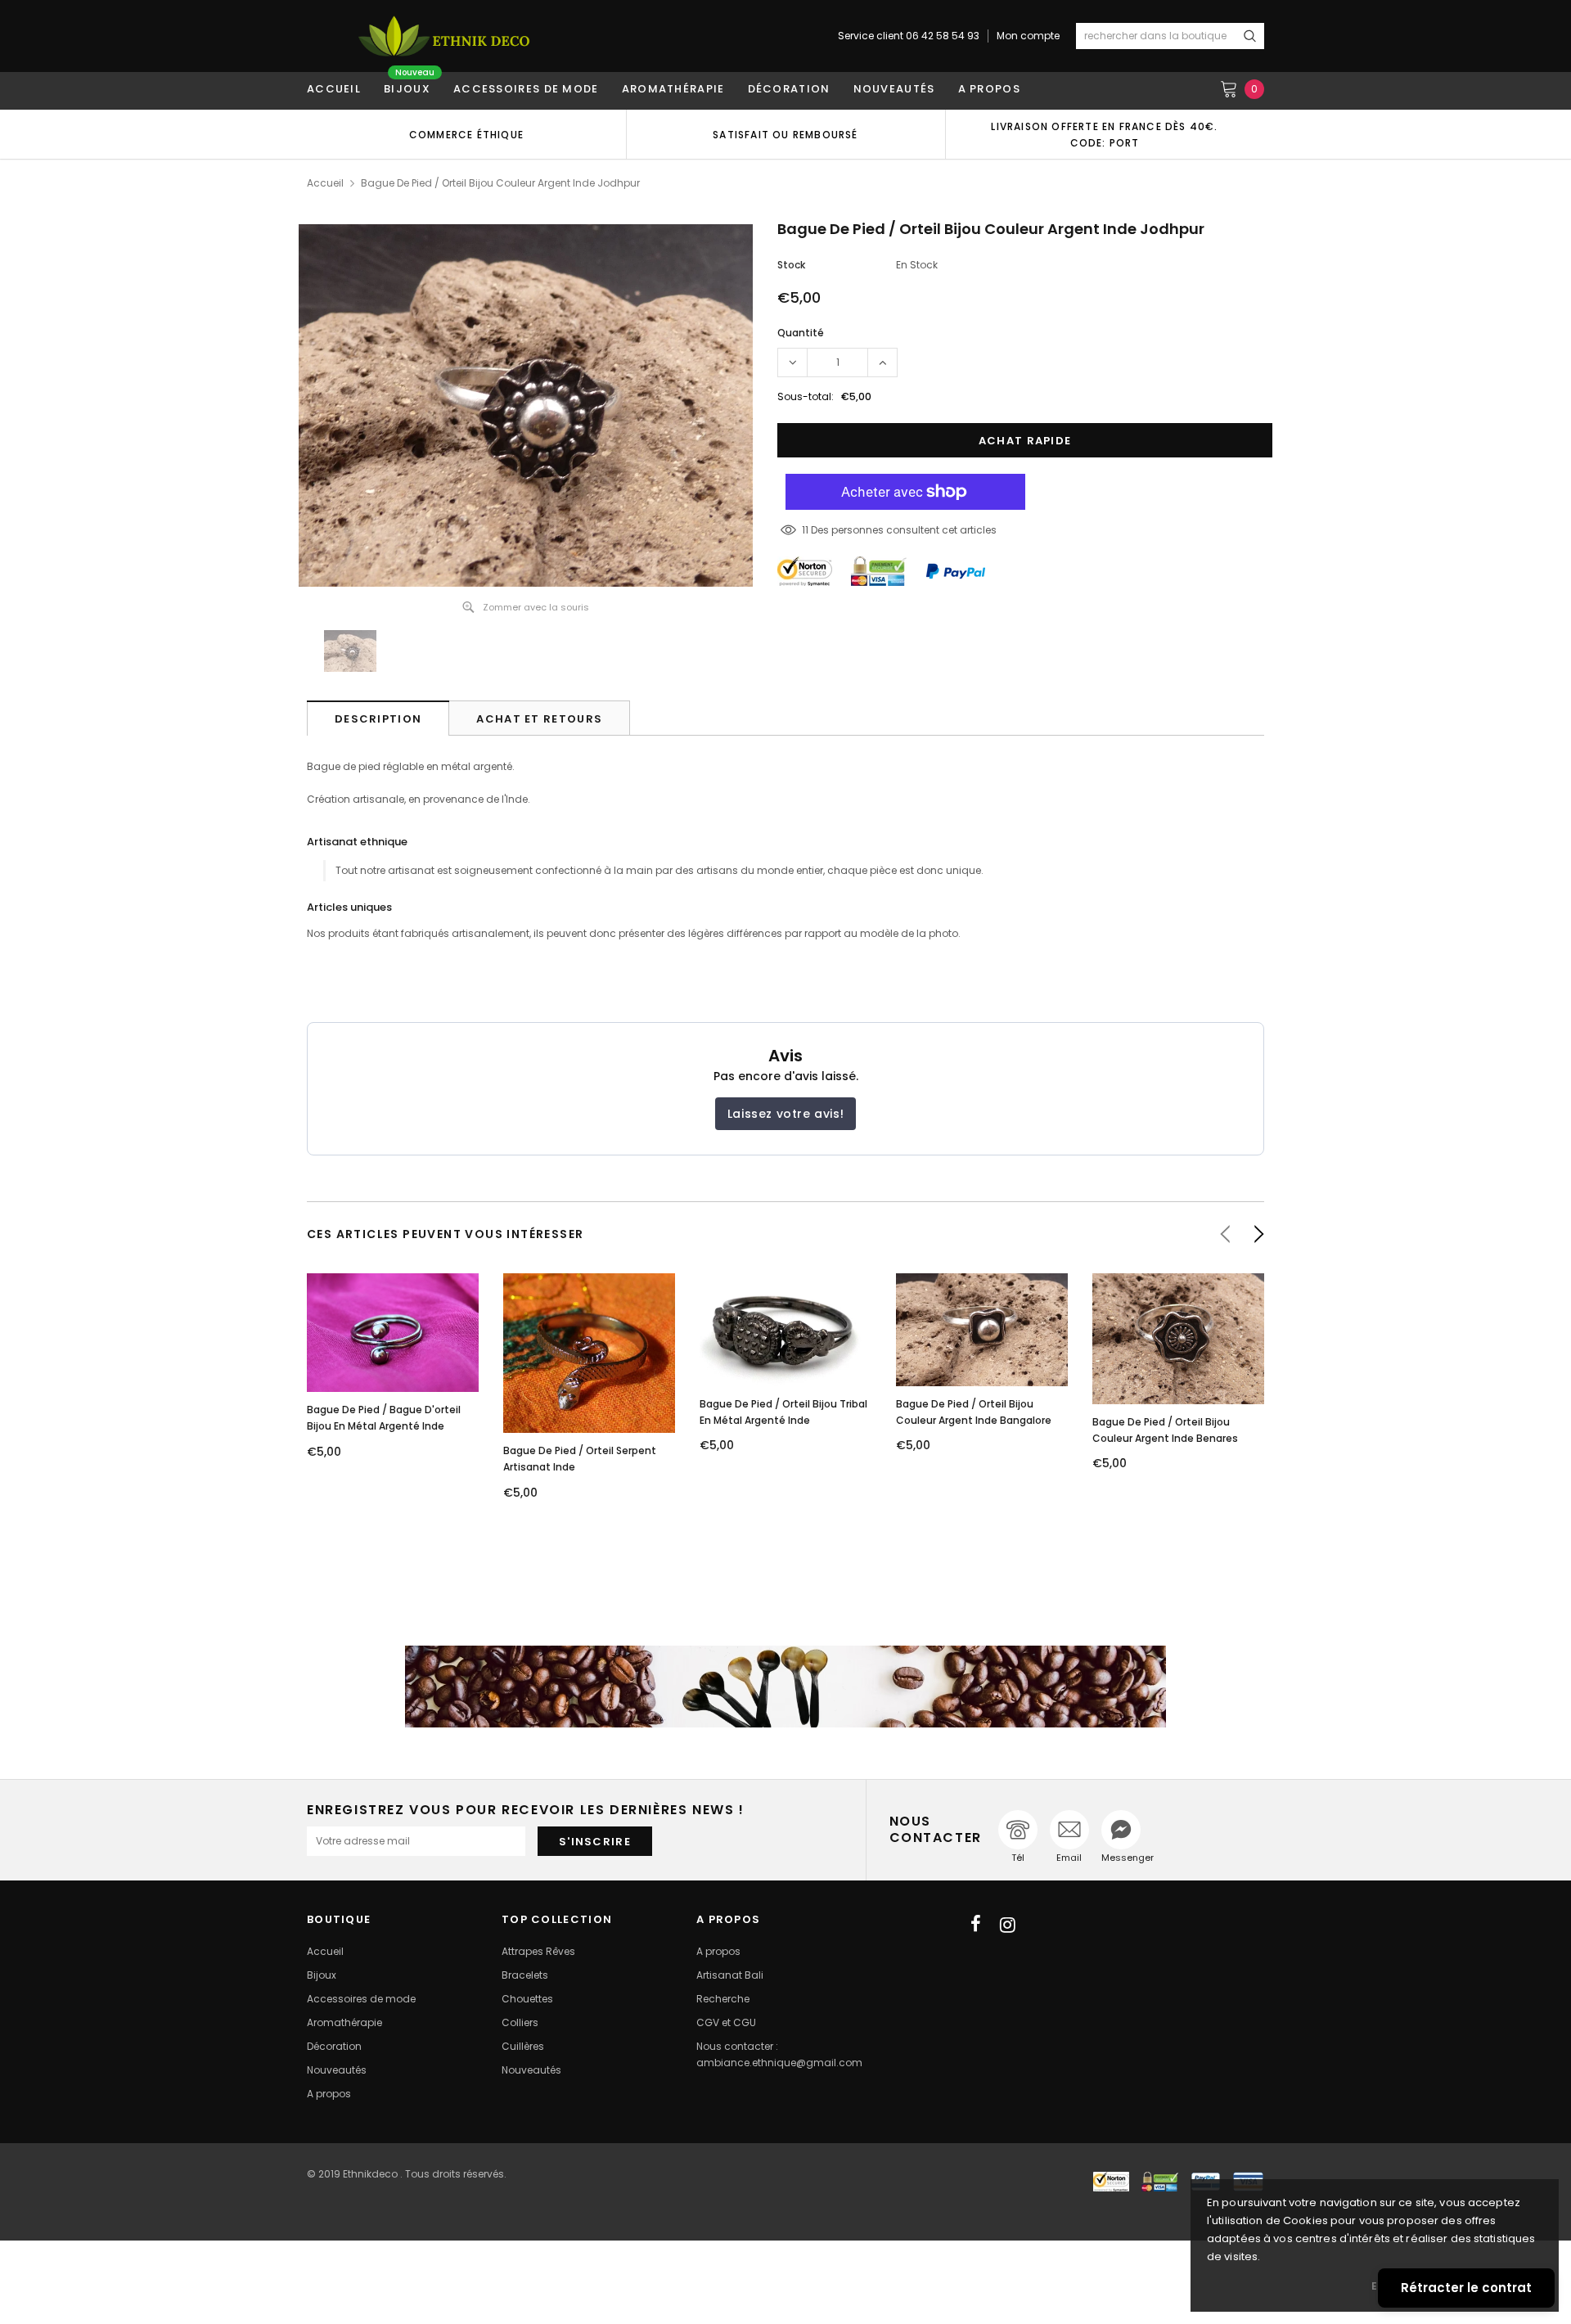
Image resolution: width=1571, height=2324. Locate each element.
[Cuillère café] (785, 1687)
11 (805, 530)
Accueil (325, 183)
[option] (466, 134)
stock (791, 265)
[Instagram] (1008, 1925)
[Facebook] (976, 1925)
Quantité (801, 333)
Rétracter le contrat (1466, 2288)
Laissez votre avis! (785, 1114)
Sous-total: (806, 396)
